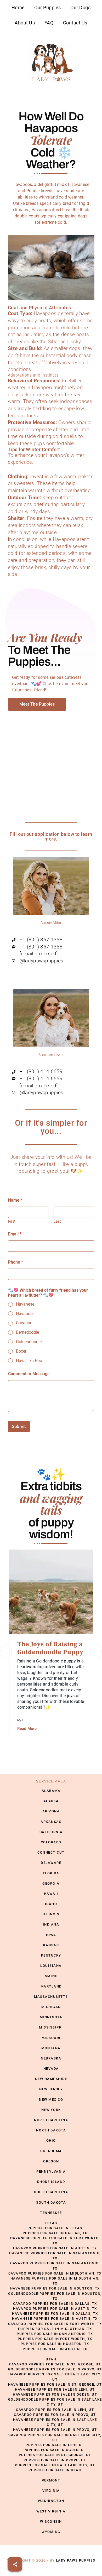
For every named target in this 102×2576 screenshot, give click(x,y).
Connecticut (51, 1852)
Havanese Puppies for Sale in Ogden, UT (55, 2394)
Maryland (51, 1986)
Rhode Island (51, 2182)
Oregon (51, 2161)
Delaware (51, 1863)
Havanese (25, 1304)
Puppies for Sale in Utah (55, 2470)
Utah (51, 2359)
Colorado (51, 1842)
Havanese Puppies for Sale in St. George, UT (55, 2384)
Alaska (51, 1801)
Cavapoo (24, 1323)
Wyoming (51, 2532)
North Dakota (51, 2130)
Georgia (51, 1883)
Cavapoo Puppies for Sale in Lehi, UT (55, 2410)
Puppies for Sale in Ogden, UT (55, 2450)
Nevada (51, 2069)
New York (51, 2110)
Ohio (51, 2140)
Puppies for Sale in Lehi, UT (55, 2445)
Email (15, 1234)
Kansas (51, 1945)
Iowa (51, 1935)
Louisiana (51, 1966)
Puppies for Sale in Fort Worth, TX (55, 2339)
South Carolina (51, 2192)
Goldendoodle (29, 1342)
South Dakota (51, 2202)
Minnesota (51, 2017)
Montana (51, 2048)
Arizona (51, 1811)
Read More (27, 1729)
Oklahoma (51, 2151)
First (12, 1221)
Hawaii (51, 1894)
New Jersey (51, 2089)
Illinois (51, 1914)
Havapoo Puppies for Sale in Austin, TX (55, 2248)
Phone (16, 1262)
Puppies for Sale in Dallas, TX (55, 2233)
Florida (51, 1873)
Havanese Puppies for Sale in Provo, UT (55, 2430)
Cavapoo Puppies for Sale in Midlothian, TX (55, 2273)
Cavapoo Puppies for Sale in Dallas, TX (55, 2304)
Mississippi (51, 2027)
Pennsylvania (51, 2171)
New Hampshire (51, 2079)
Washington (51, 2501)
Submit (19, 1426)
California (51, 1832)
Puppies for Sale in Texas (55, 2228)
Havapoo (24, 1314)
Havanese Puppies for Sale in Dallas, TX (55, 2314)
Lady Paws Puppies (51, 63)
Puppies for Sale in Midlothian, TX (55, 2329)
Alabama (51, 1791)
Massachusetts (51, 1997)
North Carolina (51, 2120)
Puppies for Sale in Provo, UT (55, 2460)
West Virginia (51, 2511)
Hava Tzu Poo (29, 1361)
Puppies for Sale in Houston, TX (55, 2344)
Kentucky (51, 1955)
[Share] (15, 2564)
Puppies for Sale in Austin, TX (55, 2349)
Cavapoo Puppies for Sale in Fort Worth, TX (55, 2324)
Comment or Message (29, 1374)
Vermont (51, 2480)
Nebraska (51, 2058)
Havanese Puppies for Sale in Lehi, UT (55, 2389)
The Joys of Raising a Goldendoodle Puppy (50, 1648)
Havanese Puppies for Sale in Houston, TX (55, 2288)
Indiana (51, 1924)
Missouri (51, 2038)
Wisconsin (51, 2522)
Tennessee (51, 2213)
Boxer (21, 1351)
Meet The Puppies (37, 704)
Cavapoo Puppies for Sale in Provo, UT (55, 2415)
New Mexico (51, 2100)
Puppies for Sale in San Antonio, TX (55, 2334)
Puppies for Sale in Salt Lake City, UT (55, 2465)
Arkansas (51, 1822)
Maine (51, 1976)
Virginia (51, 2491)
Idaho (51, 1904)
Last (57, 1221)
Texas (51, 2223)
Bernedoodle (27, 1332)
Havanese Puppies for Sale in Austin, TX (55, 2319)
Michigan (51, 2007)
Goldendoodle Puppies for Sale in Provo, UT (55, 2369)
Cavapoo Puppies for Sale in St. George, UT (55, 2364)
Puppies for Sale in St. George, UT (55, 2455)
